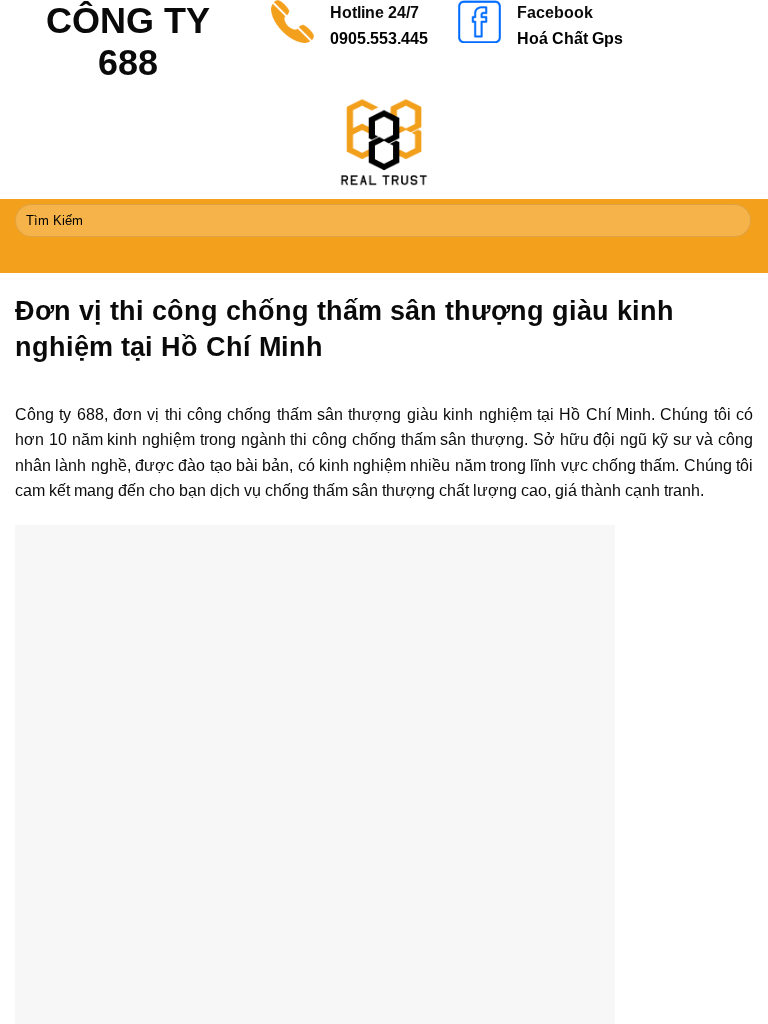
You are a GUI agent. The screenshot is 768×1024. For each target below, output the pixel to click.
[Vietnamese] (719, 10)
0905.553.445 (379, 38)
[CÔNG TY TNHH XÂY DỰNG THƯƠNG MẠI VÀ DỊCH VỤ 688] (384, 142)
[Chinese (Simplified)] (667, 10)
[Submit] (732, 221)
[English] (693, 10)
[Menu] (384, 257)
